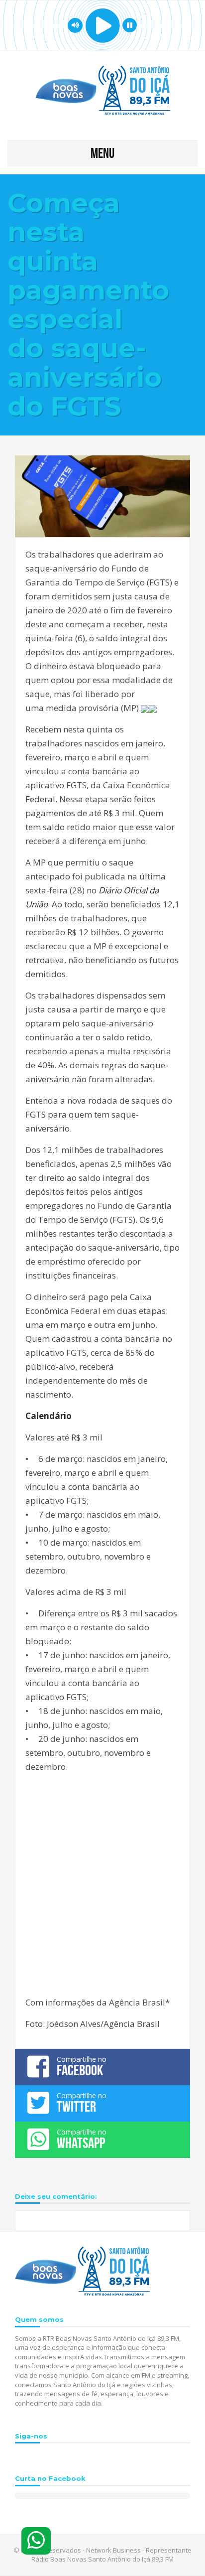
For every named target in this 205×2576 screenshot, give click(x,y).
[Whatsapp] (36, 2541)
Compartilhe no (82, 2066)
